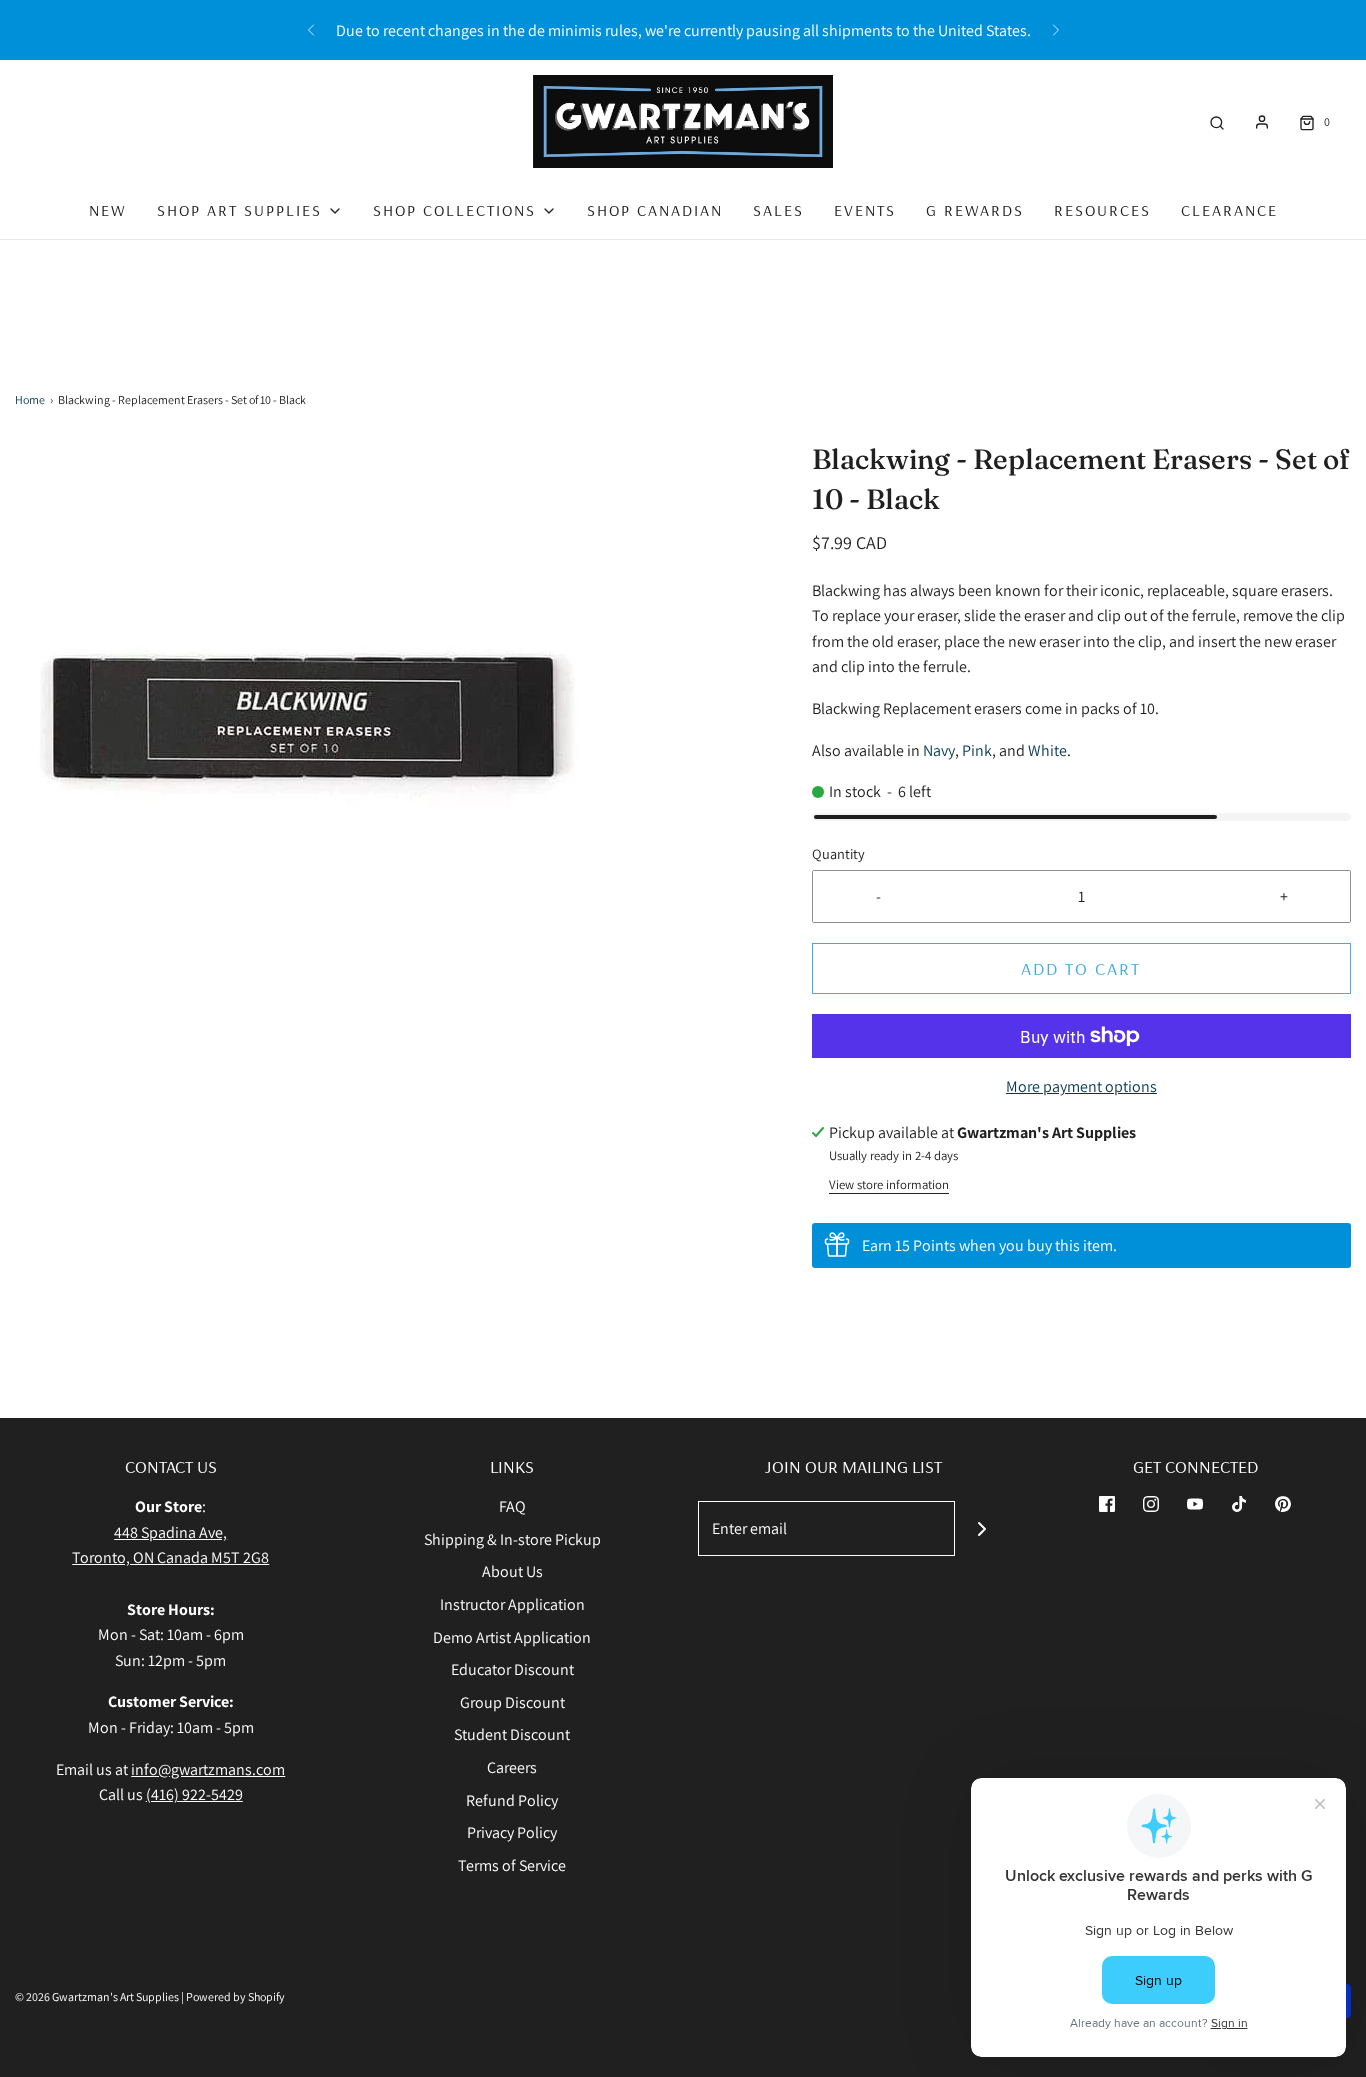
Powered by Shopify (235, 1996)
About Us (512, 1571)
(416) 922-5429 (194, 1794)
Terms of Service (512, 1865)
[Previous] (311, 30)
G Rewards (975, 210)
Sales (778, 210)
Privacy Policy (512, 1832)
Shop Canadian (655, 210)
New (108, 210)
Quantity (838, 853)
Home (30, 399)
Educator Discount (512, 1669)
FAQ (512, 1506)
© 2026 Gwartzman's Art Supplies (97, 1996)
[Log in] (1262, 122)
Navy (939, 750)
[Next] (1056, 30)
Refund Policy (512, 1800)
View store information (889, 1184)
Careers (512, 1767)
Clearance (1229, 210)
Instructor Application (512, 1604)
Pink (977, 750)
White (1047, 750)
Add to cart (1081, 968)
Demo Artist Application (512, 1637)
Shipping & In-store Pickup (512, 1539)
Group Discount (512, 1702)
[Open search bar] (1217, 121)
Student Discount (512, 1734)
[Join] (982, 1528)
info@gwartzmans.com (208, 1769)
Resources (1102, 210)
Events (865, 210)
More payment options (1081, 1086)
